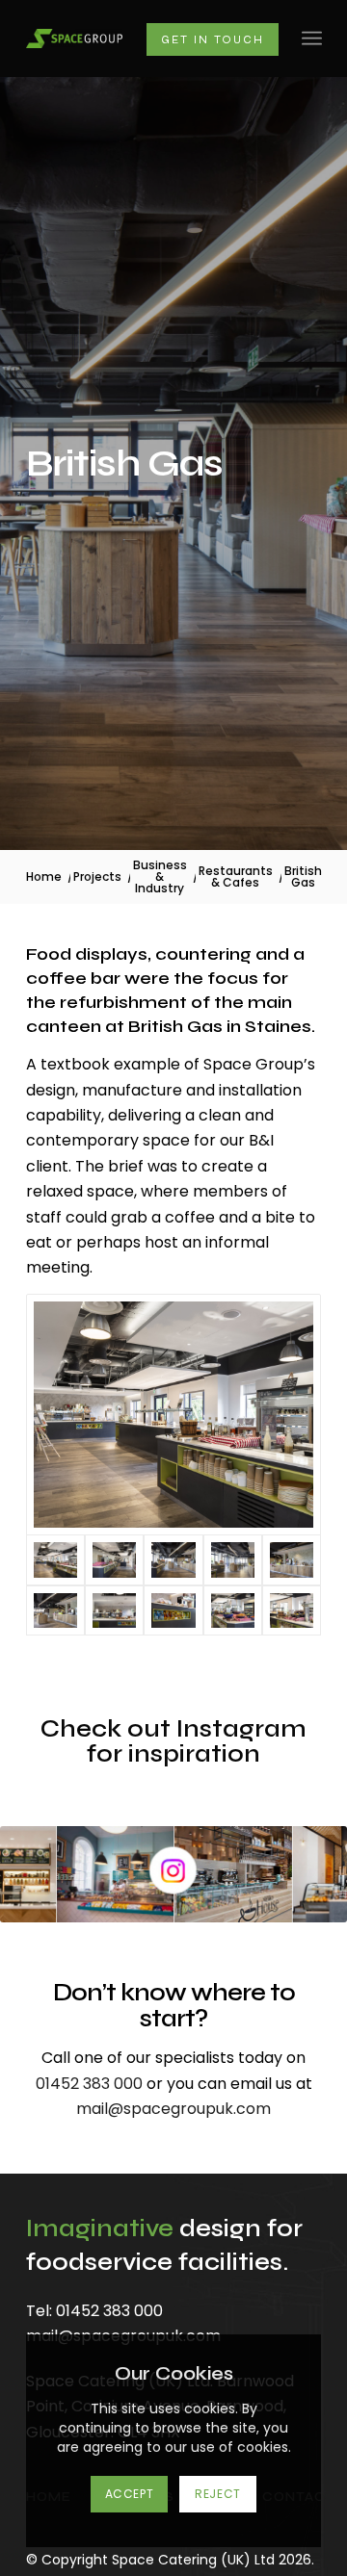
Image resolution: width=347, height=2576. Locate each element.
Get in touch (213, 39)
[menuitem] (312, 39)
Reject (218, 2494)
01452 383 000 (89, 2084)
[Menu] (312, 39)
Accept (130, 2494)
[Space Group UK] (74, 38)
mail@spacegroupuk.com (173, 2109)
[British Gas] (173, 1415)
